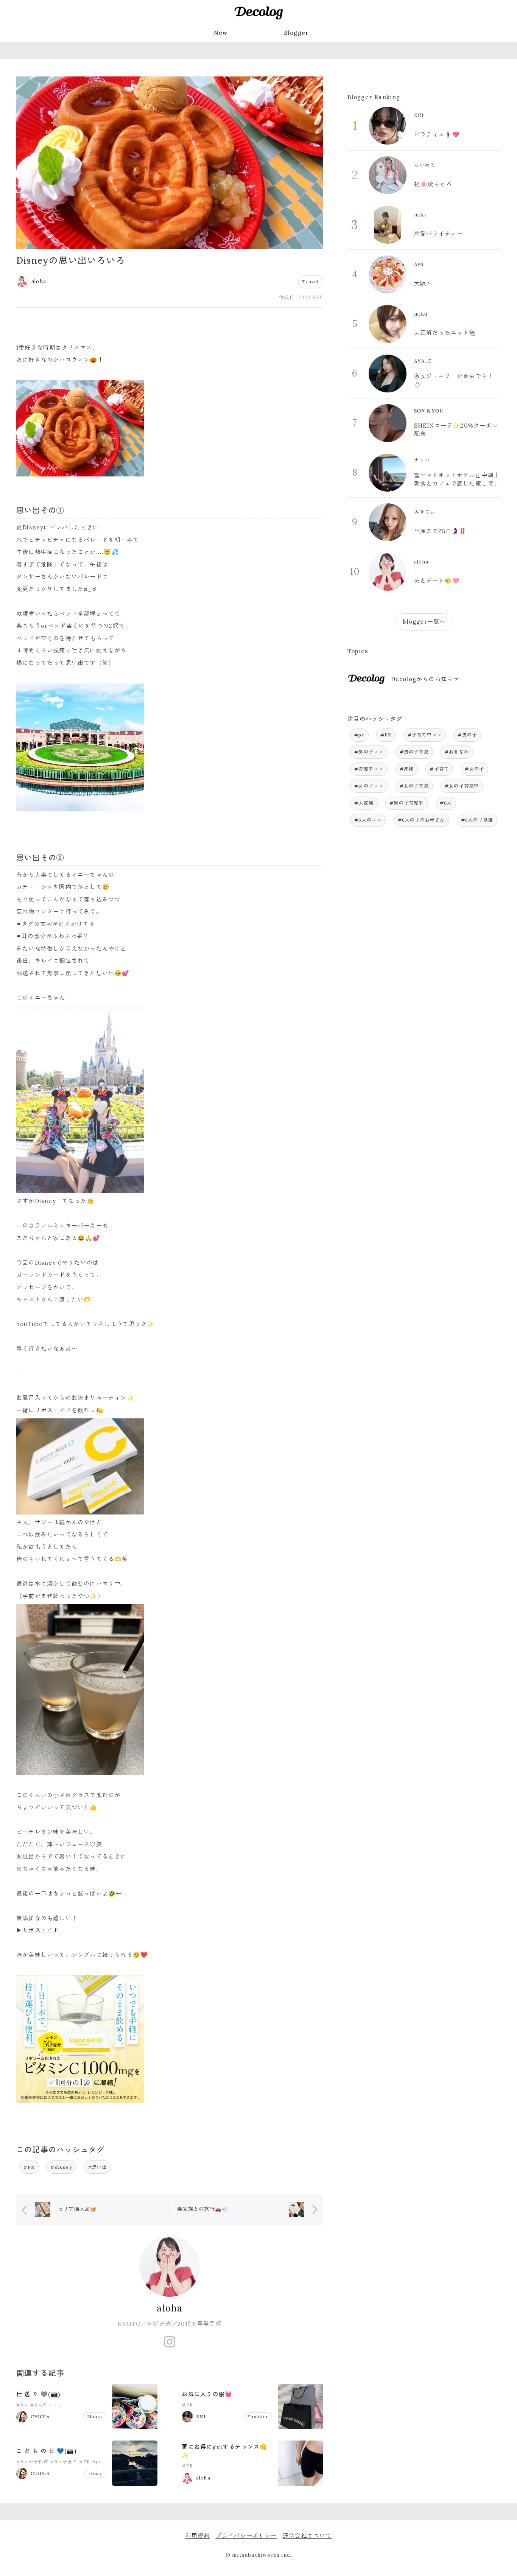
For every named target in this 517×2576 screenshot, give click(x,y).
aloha (170, 2308)
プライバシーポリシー (246, 2536)
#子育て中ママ (425, 735)
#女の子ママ (369, 786)
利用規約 (198, 2536)
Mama (95, 2416)
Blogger (296, 33)
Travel (310, 281)
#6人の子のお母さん (83, 2405)
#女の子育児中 (462, 786)
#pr (97, 2462)
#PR (29, 2167)
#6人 (23, 2405)
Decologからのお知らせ (425, 679)
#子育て (439, 769)
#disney (61, 2167)
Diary (95, 2473)
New (221, 33)
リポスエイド (41, 1930)
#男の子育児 (414, 752)
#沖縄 (407, 769)
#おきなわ (457, 752)
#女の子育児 (414, 786)
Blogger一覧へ (424, 622)
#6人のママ (44, 2405)
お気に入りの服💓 (207, 2394)
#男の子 (467, 735)
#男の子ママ (369, 752)
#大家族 (364, 803)
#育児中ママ (369, 769)
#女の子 (474, 769)
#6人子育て (64, 2462)
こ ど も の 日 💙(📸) (46, 2451)
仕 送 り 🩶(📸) (38, 2394)
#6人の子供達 (32, 2462)
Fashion (257, 2416)
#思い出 (97, 2167)
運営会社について (307, 2536)
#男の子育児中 (406, 803)
